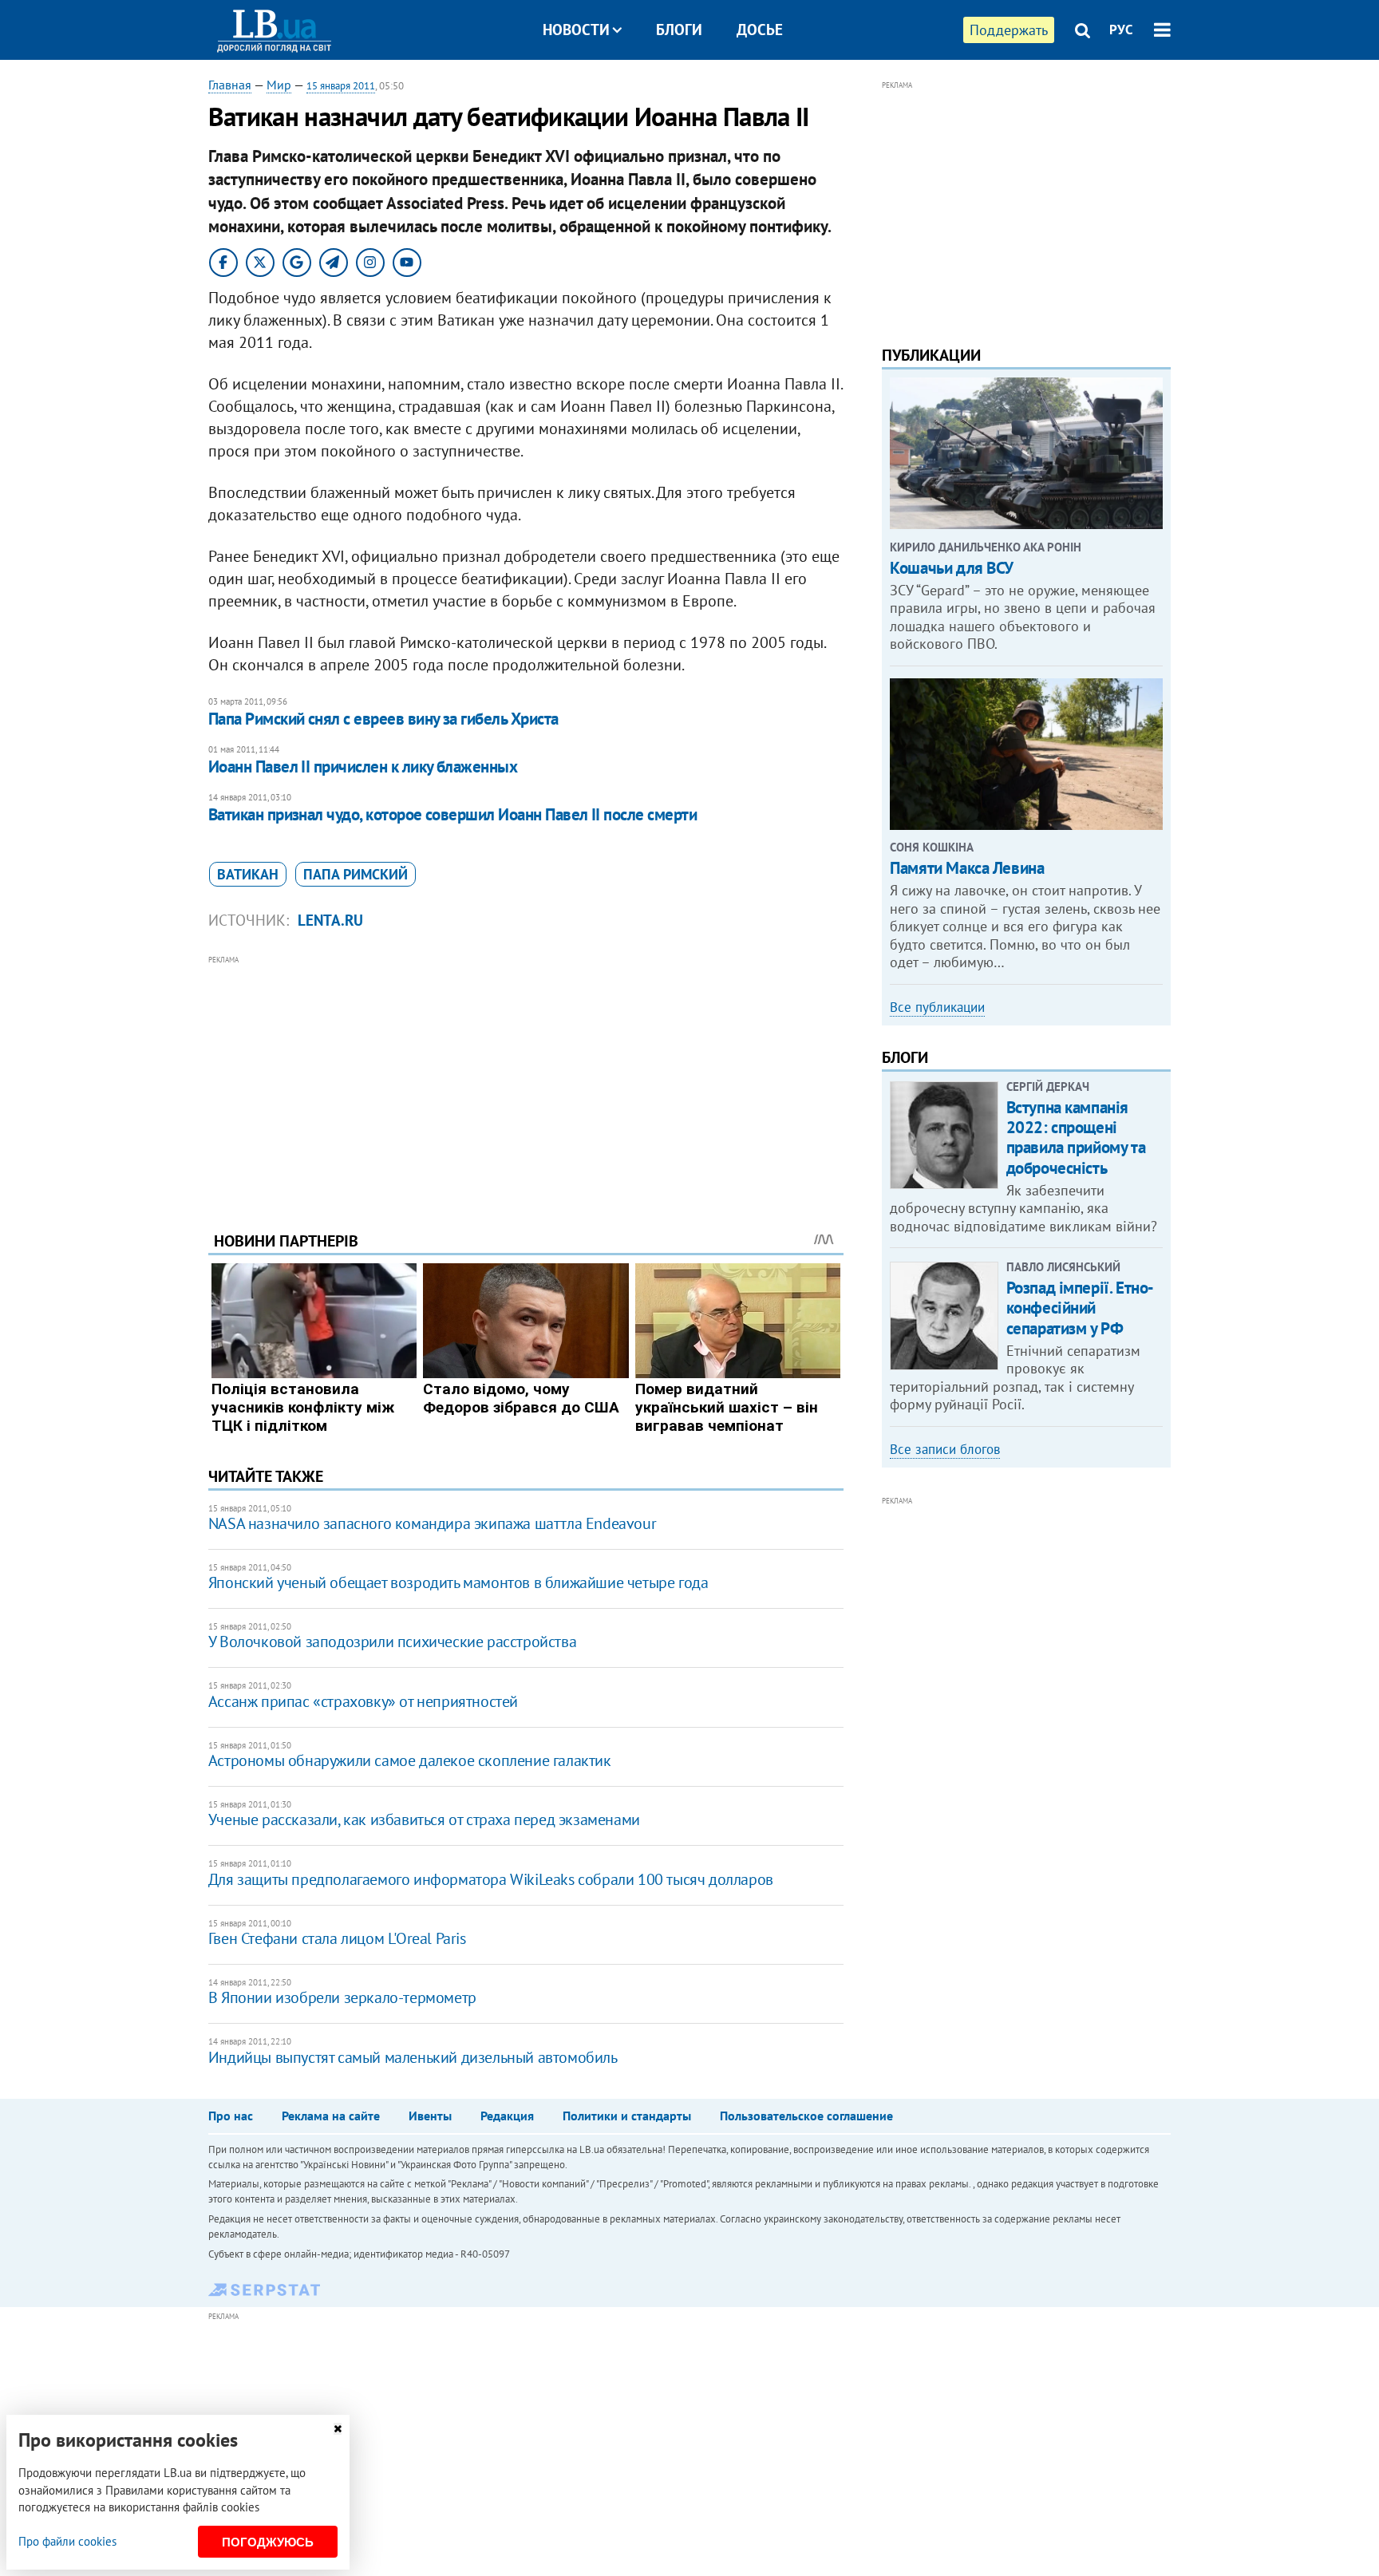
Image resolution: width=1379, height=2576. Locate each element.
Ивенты (430, 2116)
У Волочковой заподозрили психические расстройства (392, 1642)
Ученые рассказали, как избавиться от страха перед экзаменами (424, 1819)
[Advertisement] (526, 1081)
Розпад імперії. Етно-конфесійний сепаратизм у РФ (1080, 1308)
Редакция (507, 2116)
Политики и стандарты (627, 2116)
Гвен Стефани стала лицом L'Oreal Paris (337, 1938)
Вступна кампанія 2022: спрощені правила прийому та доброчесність (1076, 1138)
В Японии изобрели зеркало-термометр (342, 1997)
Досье (760, 30)
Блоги (679, 30)
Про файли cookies (67, 2541)
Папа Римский (356, 874)
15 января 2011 (341, 86)
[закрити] (338, 2429)
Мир (279, 85)
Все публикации (937, 1007)
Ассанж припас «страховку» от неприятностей (363, 1701)
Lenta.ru (330, 920)
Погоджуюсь (268, 2542)
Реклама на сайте (331, 2116)
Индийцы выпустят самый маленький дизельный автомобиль (413, 2057)
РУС (1121, 30)
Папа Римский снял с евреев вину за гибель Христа (383, 719)
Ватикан (248, 874)
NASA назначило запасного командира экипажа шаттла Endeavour (432, 1523)
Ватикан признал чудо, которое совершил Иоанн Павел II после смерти (452, 814)
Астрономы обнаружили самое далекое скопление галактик (410, 1760)
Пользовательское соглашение (806, 2116)
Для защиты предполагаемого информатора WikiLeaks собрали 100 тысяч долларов (491, 1879)
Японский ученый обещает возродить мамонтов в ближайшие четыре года (458, 1582)
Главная (230, 85)
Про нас (231, 2116)
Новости (576, 30)
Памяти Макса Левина (967, 868)
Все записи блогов (945, 1449)
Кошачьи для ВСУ (952, 568)
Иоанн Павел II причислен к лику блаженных (363, 766)
